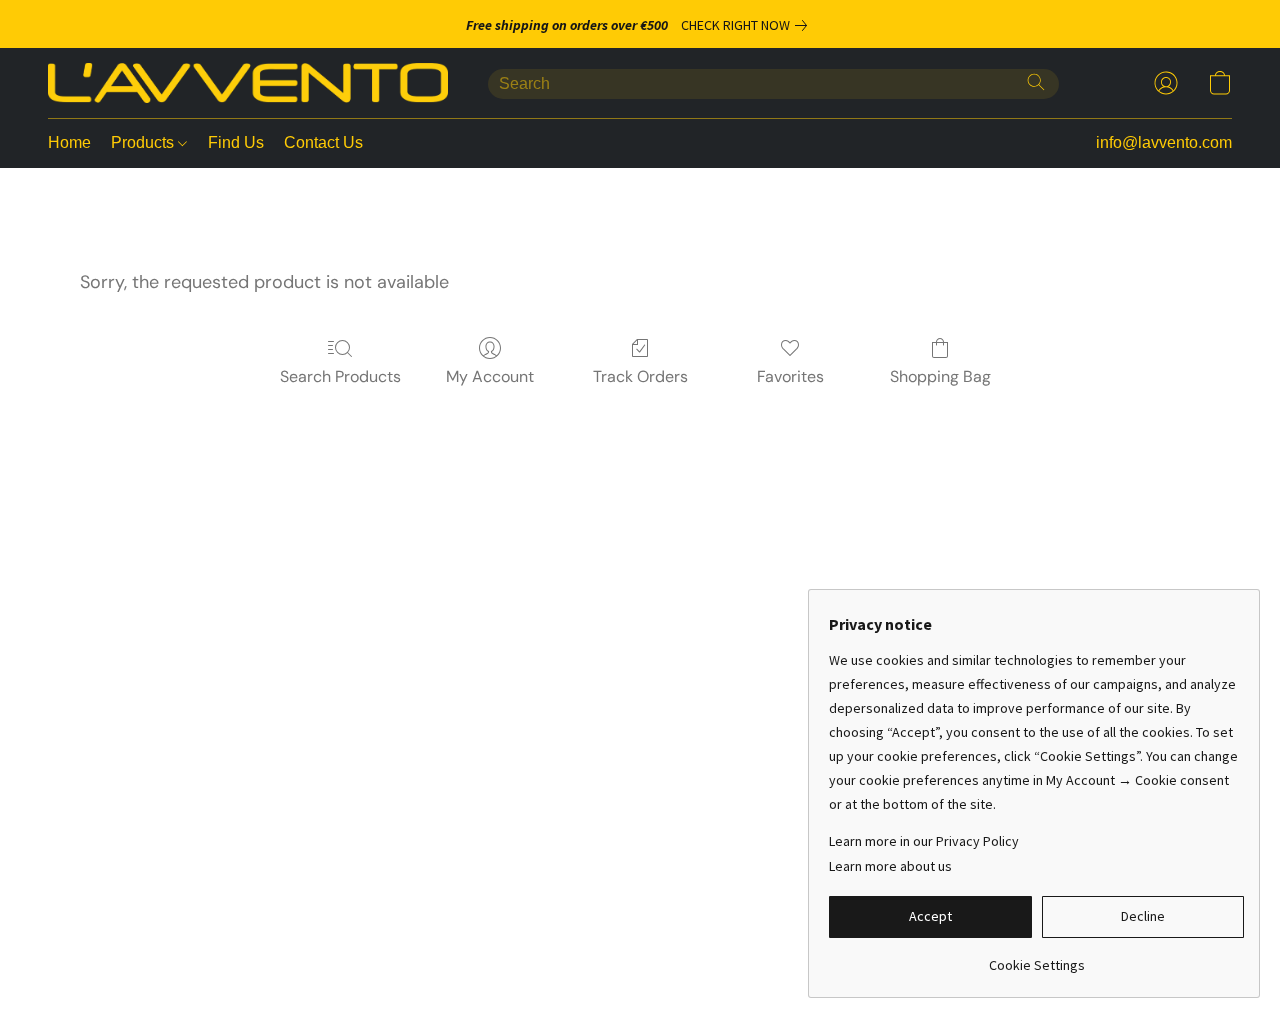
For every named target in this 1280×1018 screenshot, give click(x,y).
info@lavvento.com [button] (1164, 142)
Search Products (340, 376)
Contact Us (323, 142)
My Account (490, 376)
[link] (748, 25)
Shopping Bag (940, 376)
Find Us (236, 142)
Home (69, 142)
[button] (248, 83)
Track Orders (640, 376)
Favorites (790, 376)
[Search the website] (1036, 82)
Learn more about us (890, 866)
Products (144, 142)
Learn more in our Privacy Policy (924, 841)
